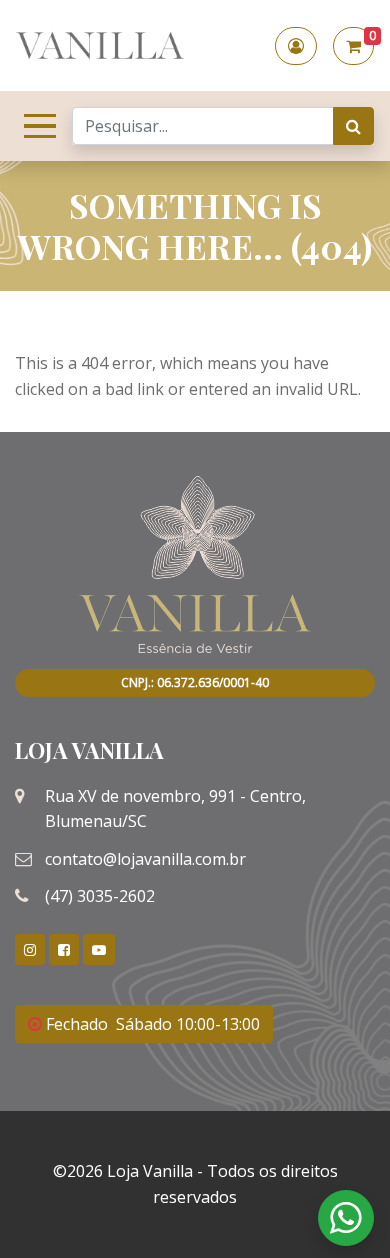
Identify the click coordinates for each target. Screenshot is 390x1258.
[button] (296, 46)
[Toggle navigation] (36, 126)
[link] (30, 949)
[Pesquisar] (353, 126)
